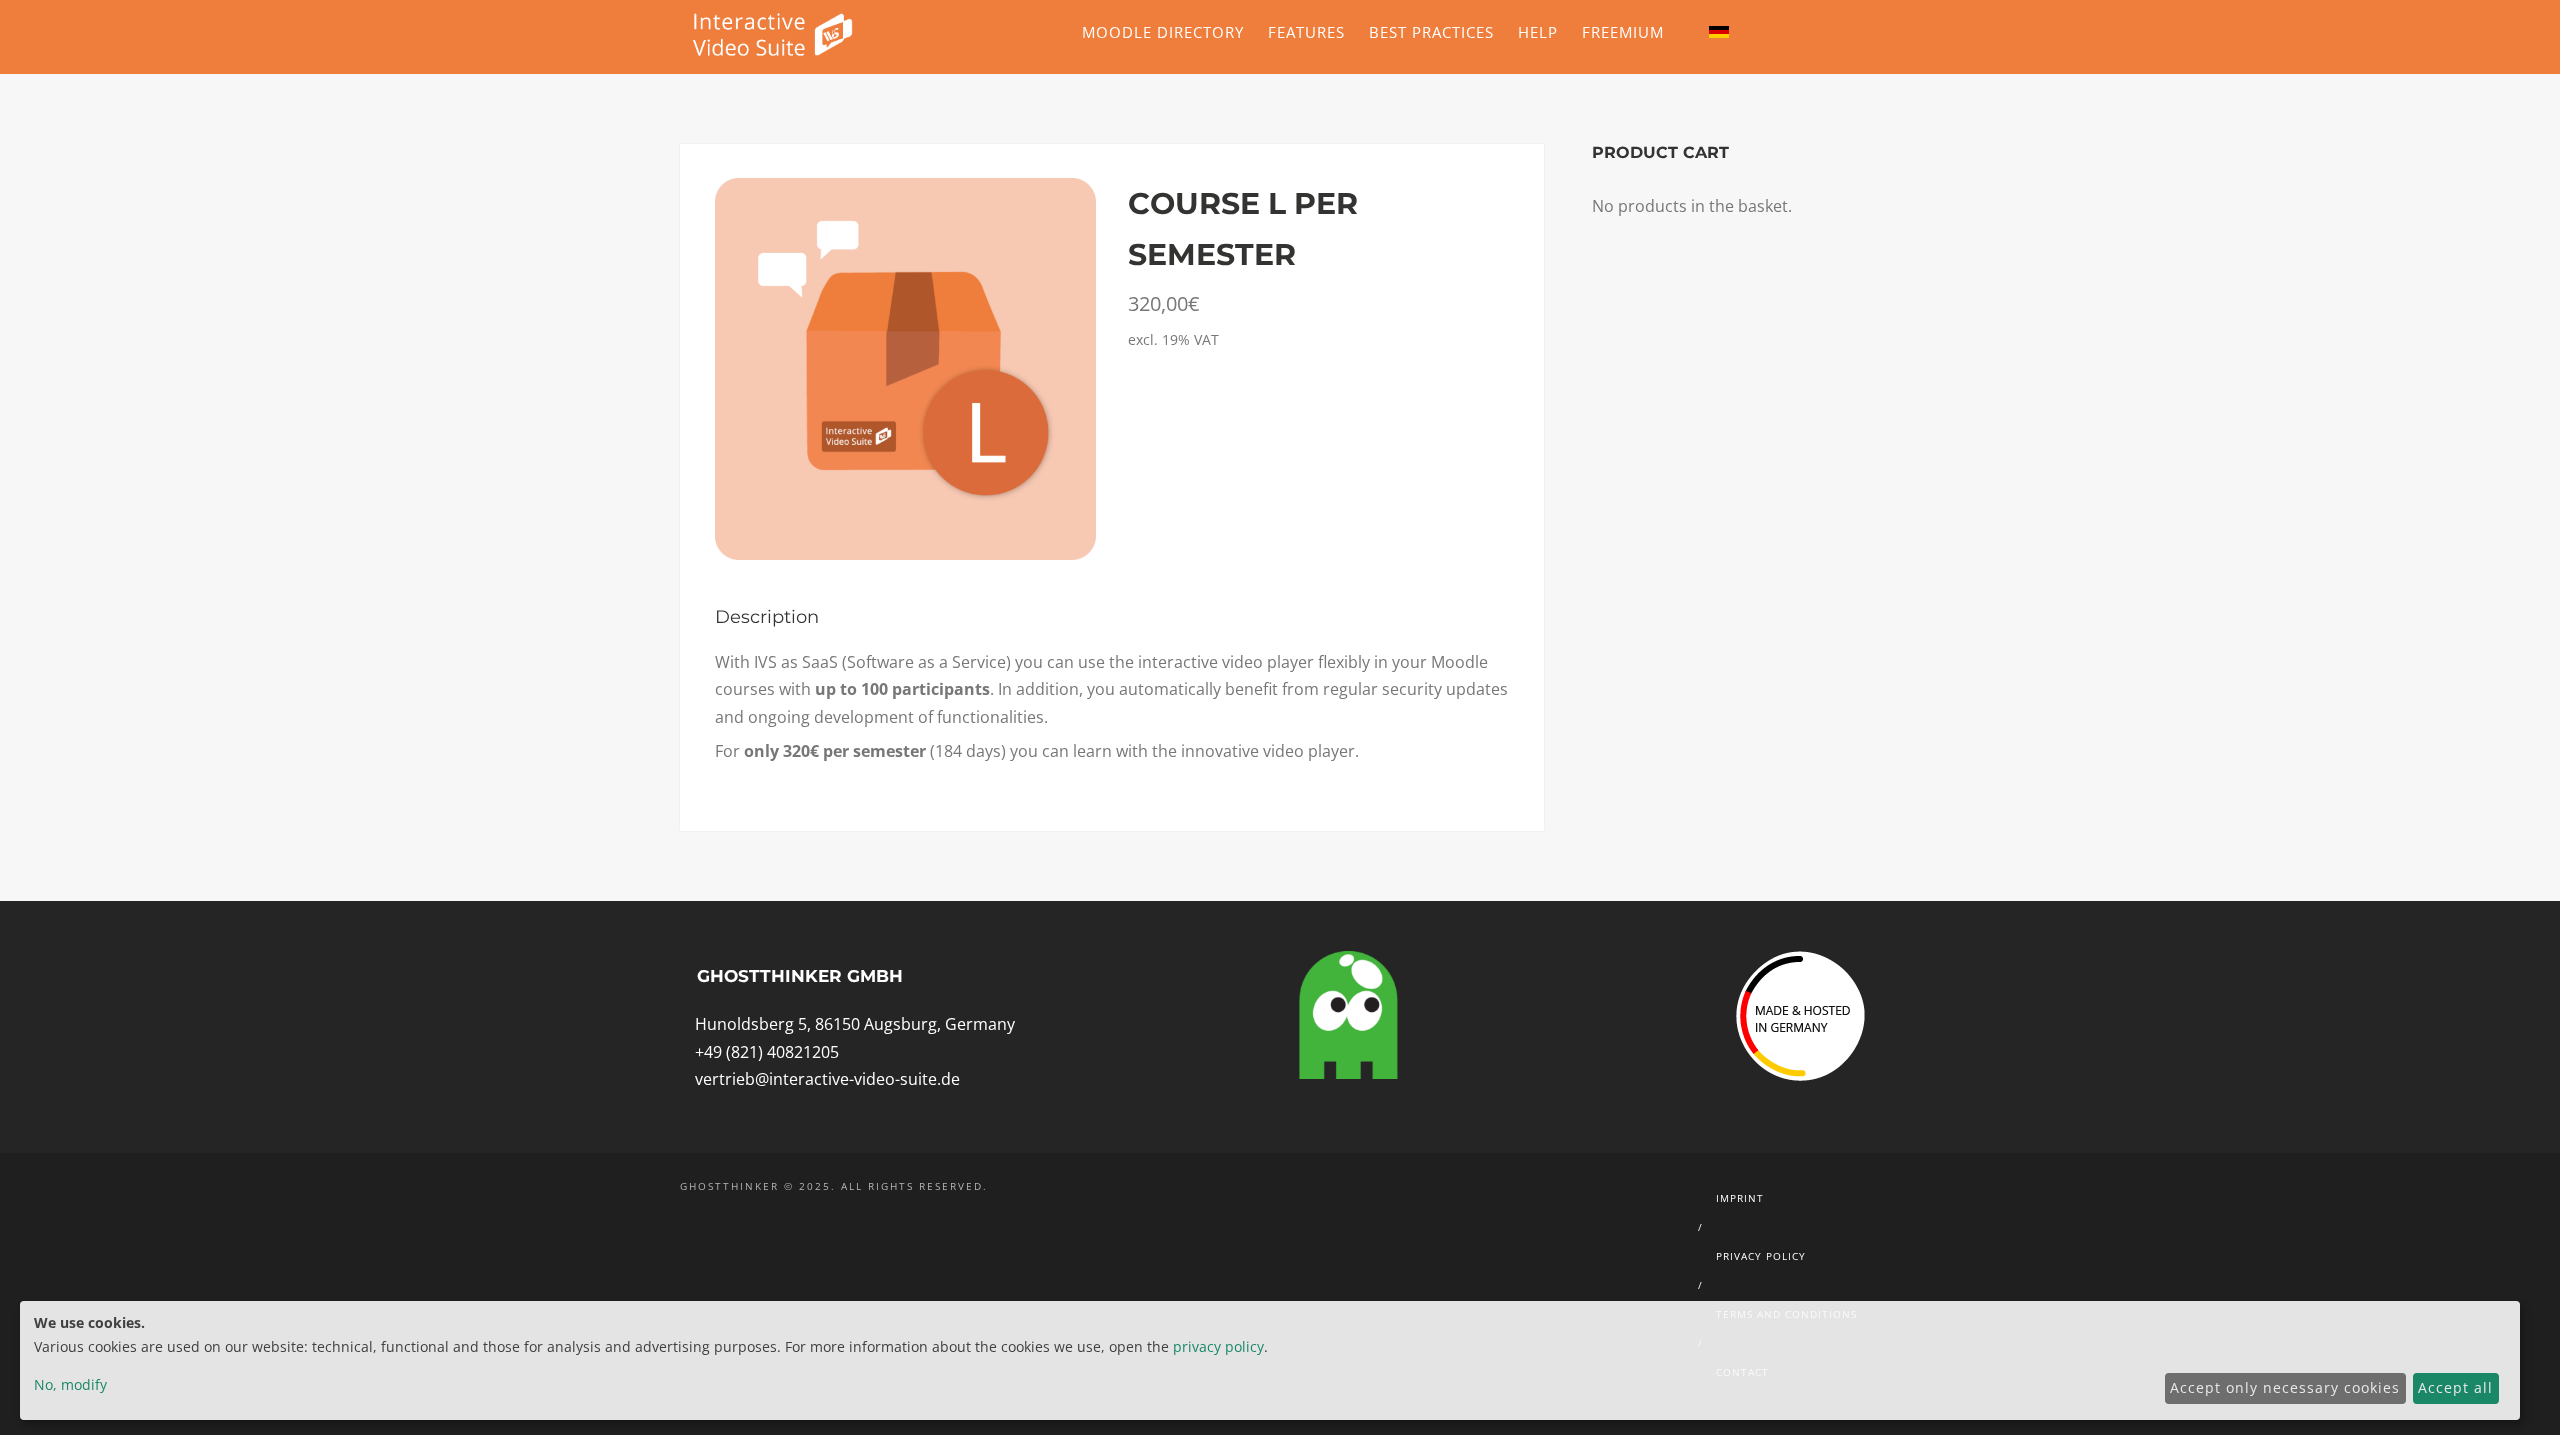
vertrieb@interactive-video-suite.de (827, 1079)
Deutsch (1719, 26)
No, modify (70, 1384)
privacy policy (1218, 1346)
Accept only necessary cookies (2285, 1387)
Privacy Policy (1761, 1256)
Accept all (2455, 1387)
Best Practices (1431, 32)
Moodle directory (1163, 32)
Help (1538, 32)
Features (1306, 32)
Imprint (1740, 1198)
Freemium (1623, 32)
